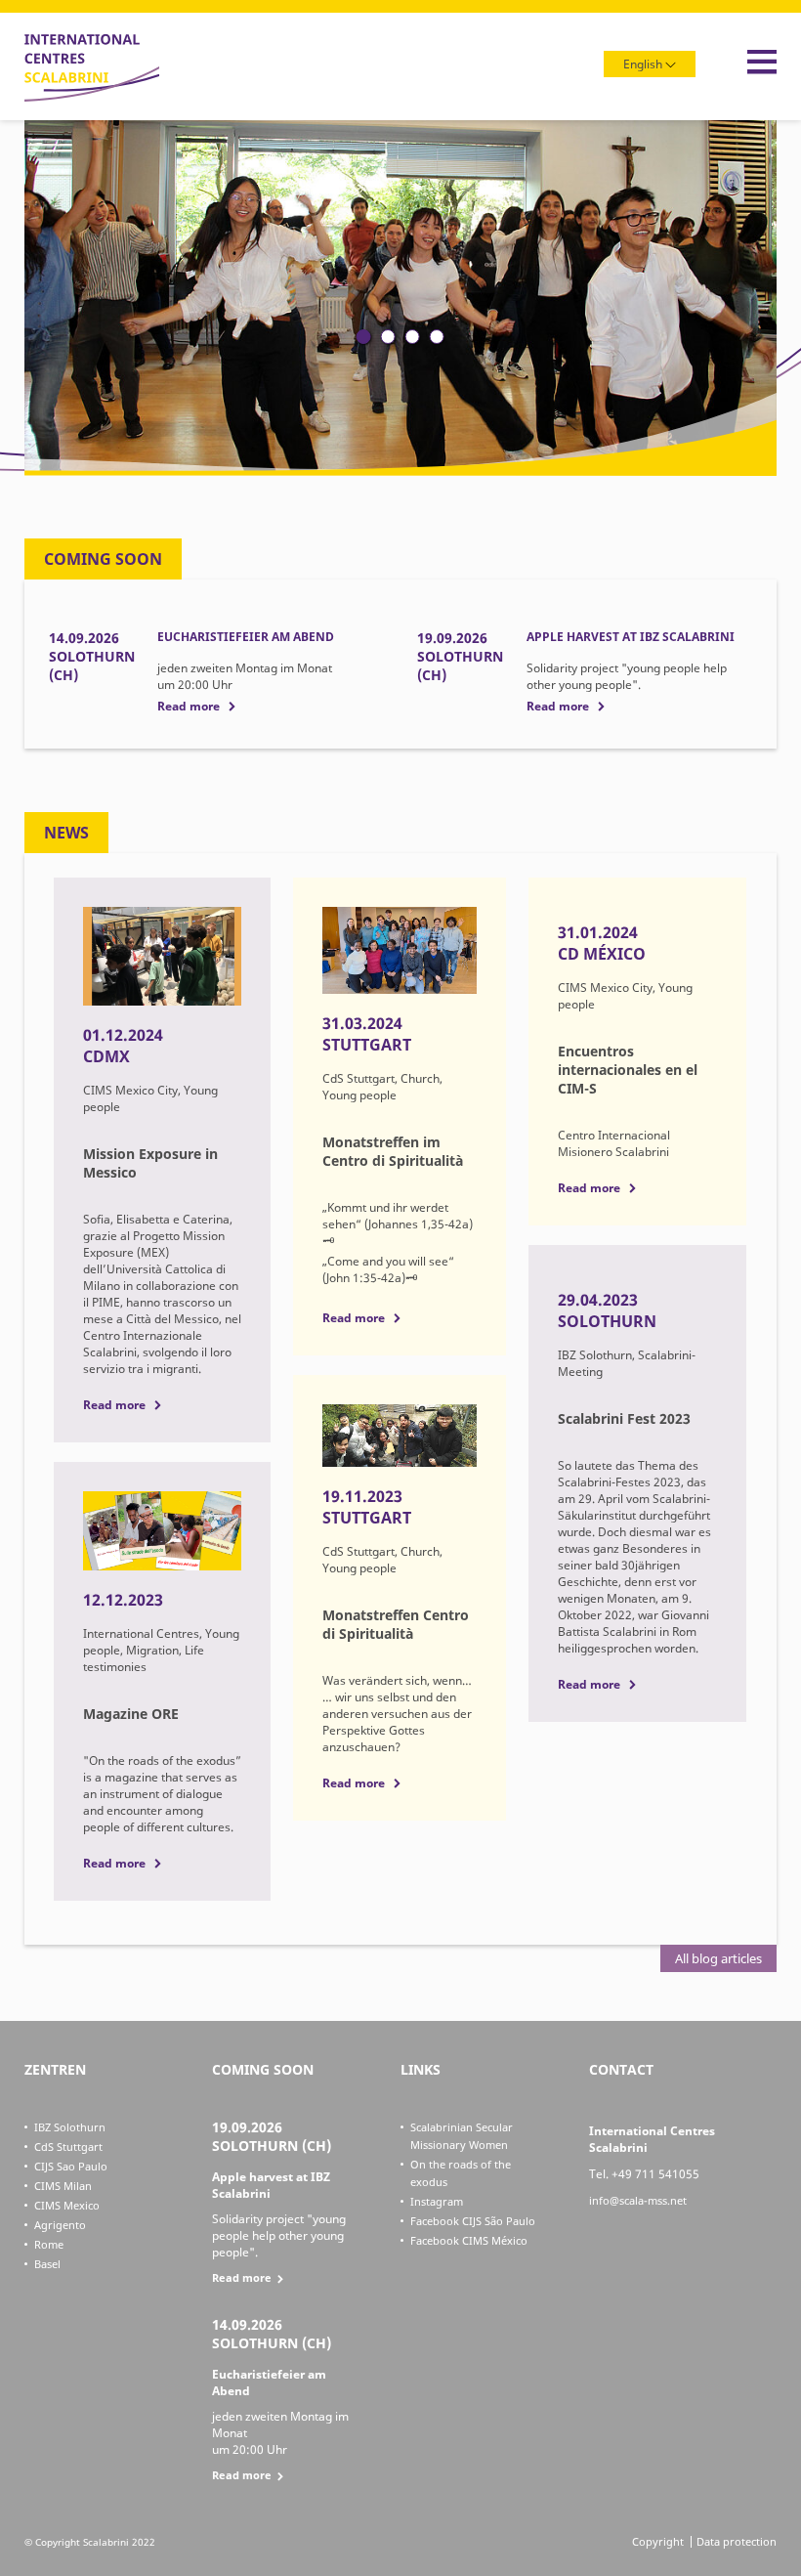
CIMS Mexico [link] (67, 2205)
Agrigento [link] (60, 2225)
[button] (364, 337)
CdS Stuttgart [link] (68, 2147)
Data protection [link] (737, 2541)
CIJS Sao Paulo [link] (71, 2166)
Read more (189, 706)
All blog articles (718, 1958)
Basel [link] (47, 2264)
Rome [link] (49, 2244)
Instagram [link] (437, 2201)
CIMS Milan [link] (63, 2186)
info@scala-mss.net (638, 2200)
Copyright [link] (658, 2541)
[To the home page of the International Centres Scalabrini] (92, 97)
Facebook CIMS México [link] (469, 2240)
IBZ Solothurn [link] (70, 2127)
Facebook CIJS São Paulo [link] (473, 2221)
